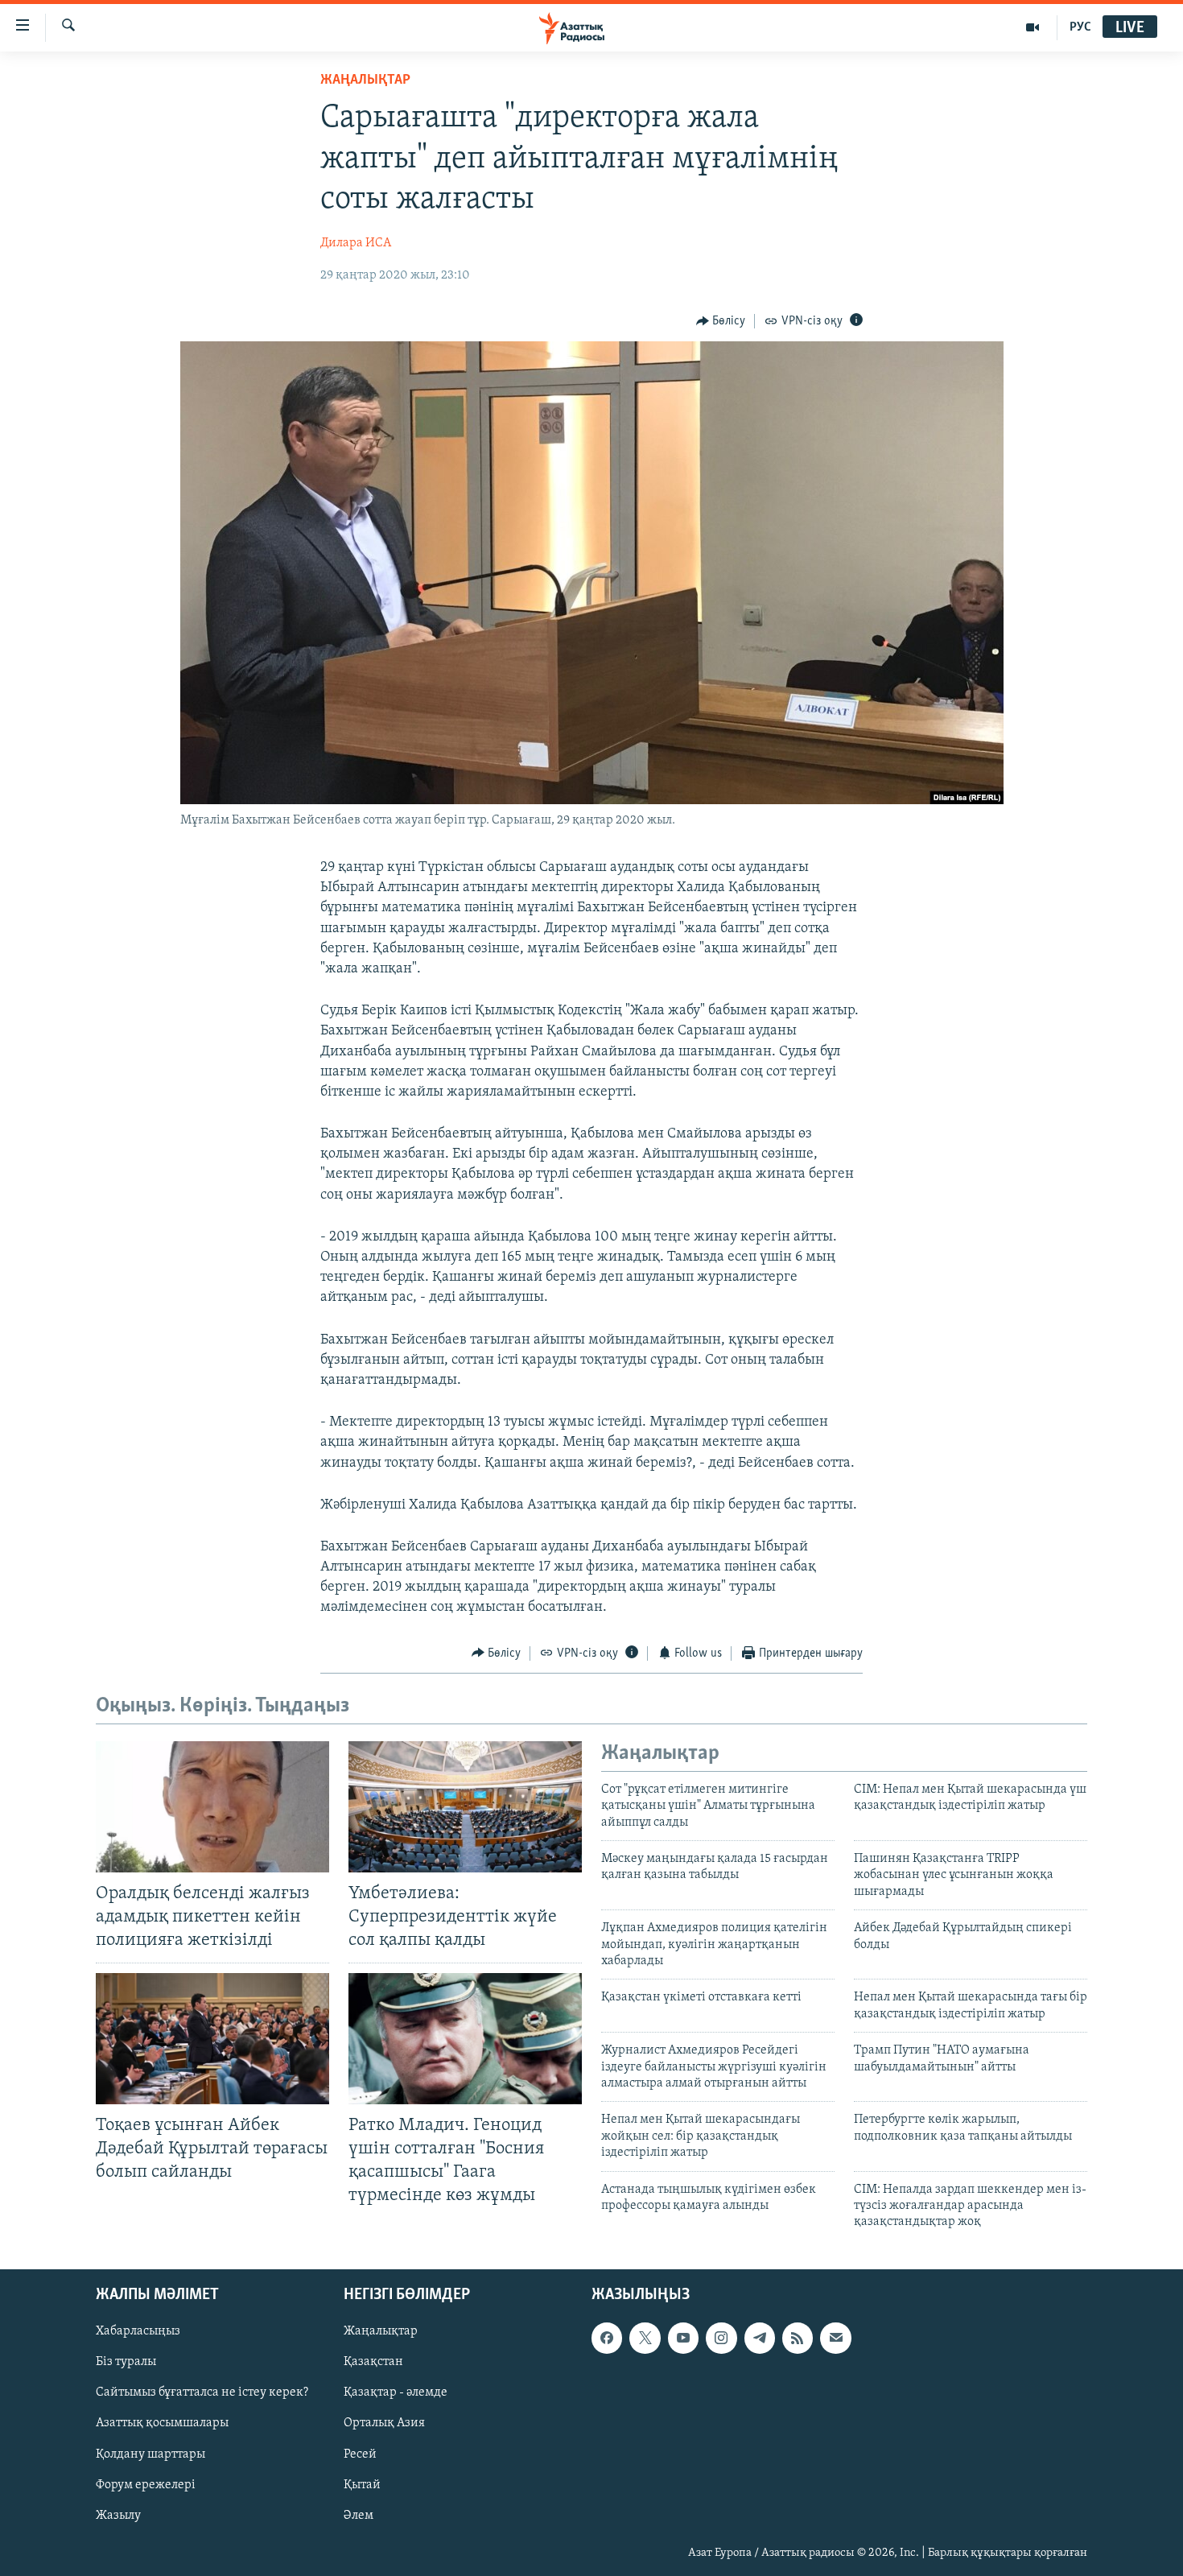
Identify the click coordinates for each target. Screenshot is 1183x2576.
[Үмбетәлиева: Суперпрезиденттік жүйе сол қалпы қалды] (465, 1807)
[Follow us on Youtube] (683, 2338)
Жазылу (118, 2515)
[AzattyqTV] (1033, 27)
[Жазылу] (835, 2338)
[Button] (721, 321)
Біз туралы (126, 2362)
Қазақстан (373, 2362)
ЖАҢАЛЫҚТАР (365, 80)
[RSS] (798, 2338)
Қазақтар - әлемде (396, 2392)
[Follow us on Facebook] (607, 2338)
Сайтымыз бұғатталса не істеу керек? (202, 2392)
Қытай (362, 2484)
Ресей (360, 2454)
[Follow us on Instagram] (721, 2338)
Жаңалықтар (381, 2331)
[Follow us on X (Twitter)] (645, 2338)
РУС (1080, 27)
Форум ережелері (146, 2484)
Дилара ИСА (356, 243)
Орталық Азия (384, 2423)
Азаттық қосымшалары (162, 2423)
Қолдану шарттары (150, 2454)
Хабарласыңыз (138, 2331)
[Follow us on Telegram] (760, 2338)
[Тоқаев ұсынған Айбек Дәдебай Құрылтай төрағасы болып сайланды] (212, 2039)
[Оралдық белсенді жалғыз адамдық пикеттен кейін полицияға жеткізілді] (212, 1807)
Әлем (359, 2515)
